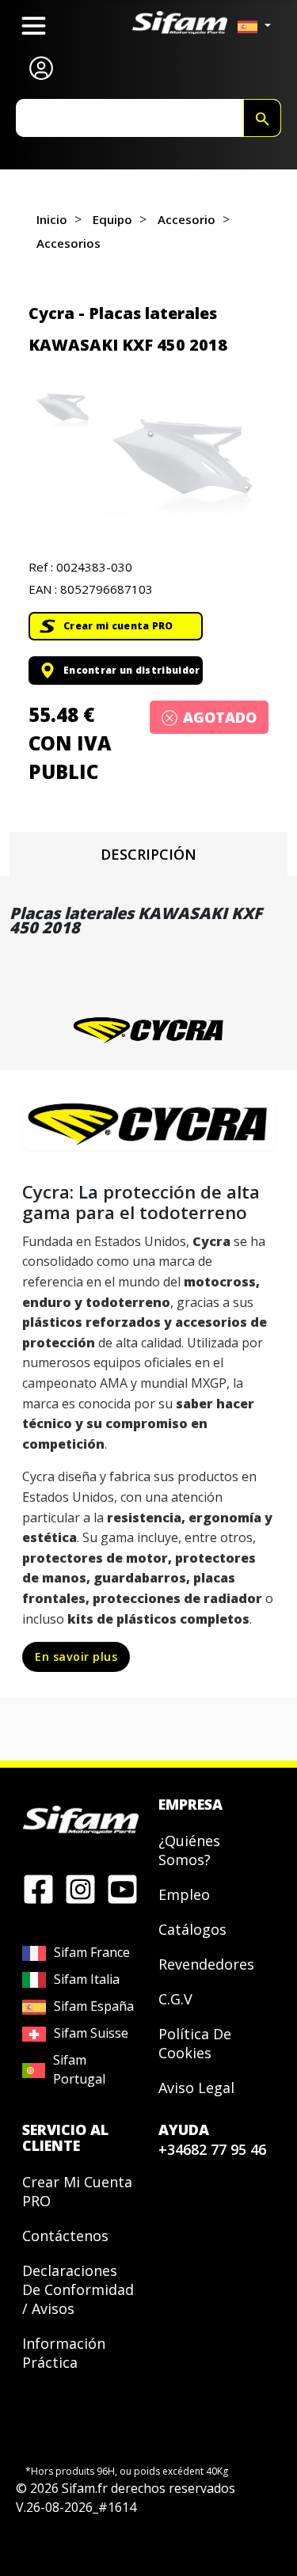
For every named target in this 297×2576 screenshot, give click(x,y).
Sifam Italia (87, 1979)
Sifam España (94, 2006)
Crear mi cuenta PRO (118, 626)
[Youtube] (122, 1888)
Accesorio (187, 219)
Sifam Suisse (91, 2033)
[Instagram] (80, 1888)
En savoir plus (76, 1657)
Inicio (52, 219)
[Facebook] (38, 1888)
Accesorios (69, 243)
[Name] (262, 118)
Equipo (112, 219)
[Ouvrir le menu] (34, 26)
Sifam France (92, 1952)
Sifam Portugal (79, 2069)
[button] (183, 462)
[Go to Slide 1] (63, 409)
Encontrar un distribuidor (132, 670)
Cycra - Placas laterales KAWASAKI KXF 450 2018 (128, 329)
